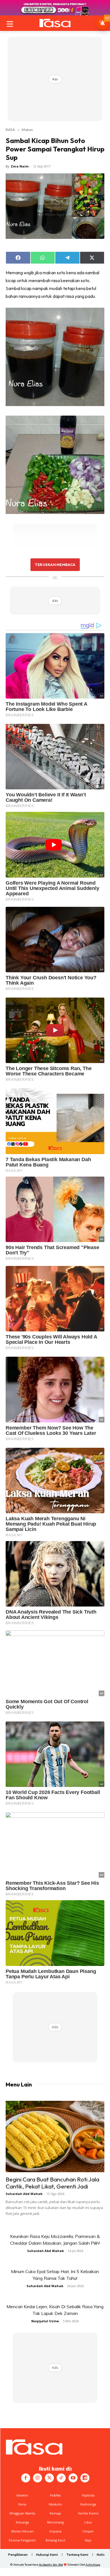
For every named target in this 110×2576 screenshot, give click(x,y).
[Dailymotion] (85, 2478)
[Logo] (55, 23)
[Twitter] (49, 2478)
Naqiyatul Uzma (45, 2321)
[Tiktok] (61, 2478)
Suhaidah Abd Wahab (24, 2194)
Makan (27, 130)
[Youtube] (73, 2478)
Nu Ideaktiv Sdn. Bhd (51, 2565)
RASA (10, 130)
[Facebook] (26, 2478)
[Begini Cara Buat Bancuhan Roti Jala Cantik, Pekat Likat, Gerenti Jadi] (55, 2137)
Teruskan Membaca (55, 565)
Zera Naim (20, 166)
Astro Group (93, 2565)
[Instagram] (38, 2478)
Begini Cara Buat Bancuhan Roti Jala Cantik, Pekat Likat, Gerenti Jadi (52, 2183)
